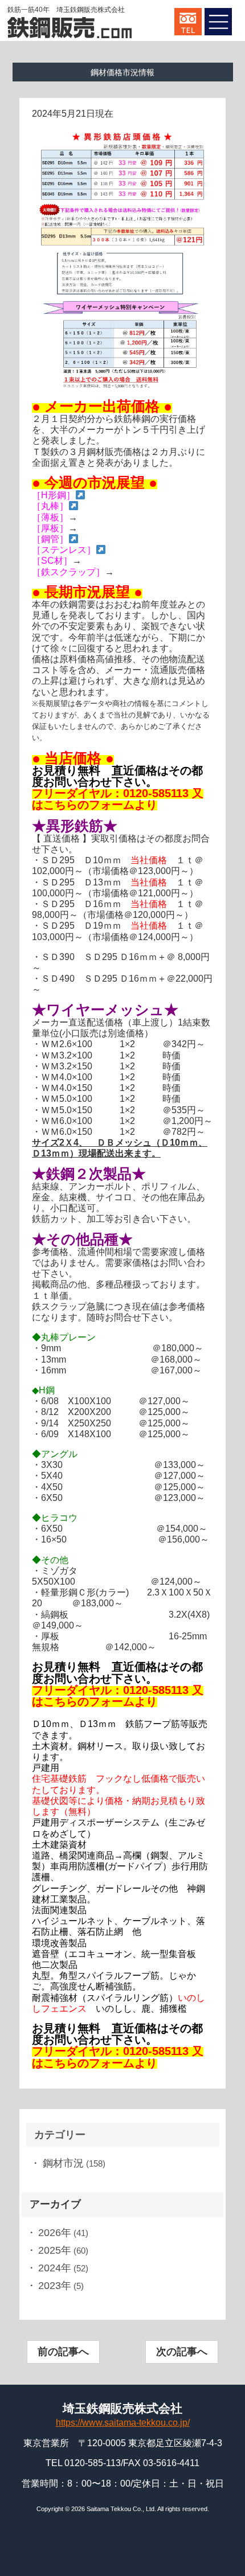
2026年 (55, 2233)
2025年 (55, 2250)
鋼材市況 (63, 2163)
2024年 (55, 2268)
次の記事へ (182, 2352)
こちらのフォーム (89, 805)
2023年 (55, 2286)
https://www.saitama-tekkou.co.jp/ (123, 2423)
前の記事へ (63, 2352)
